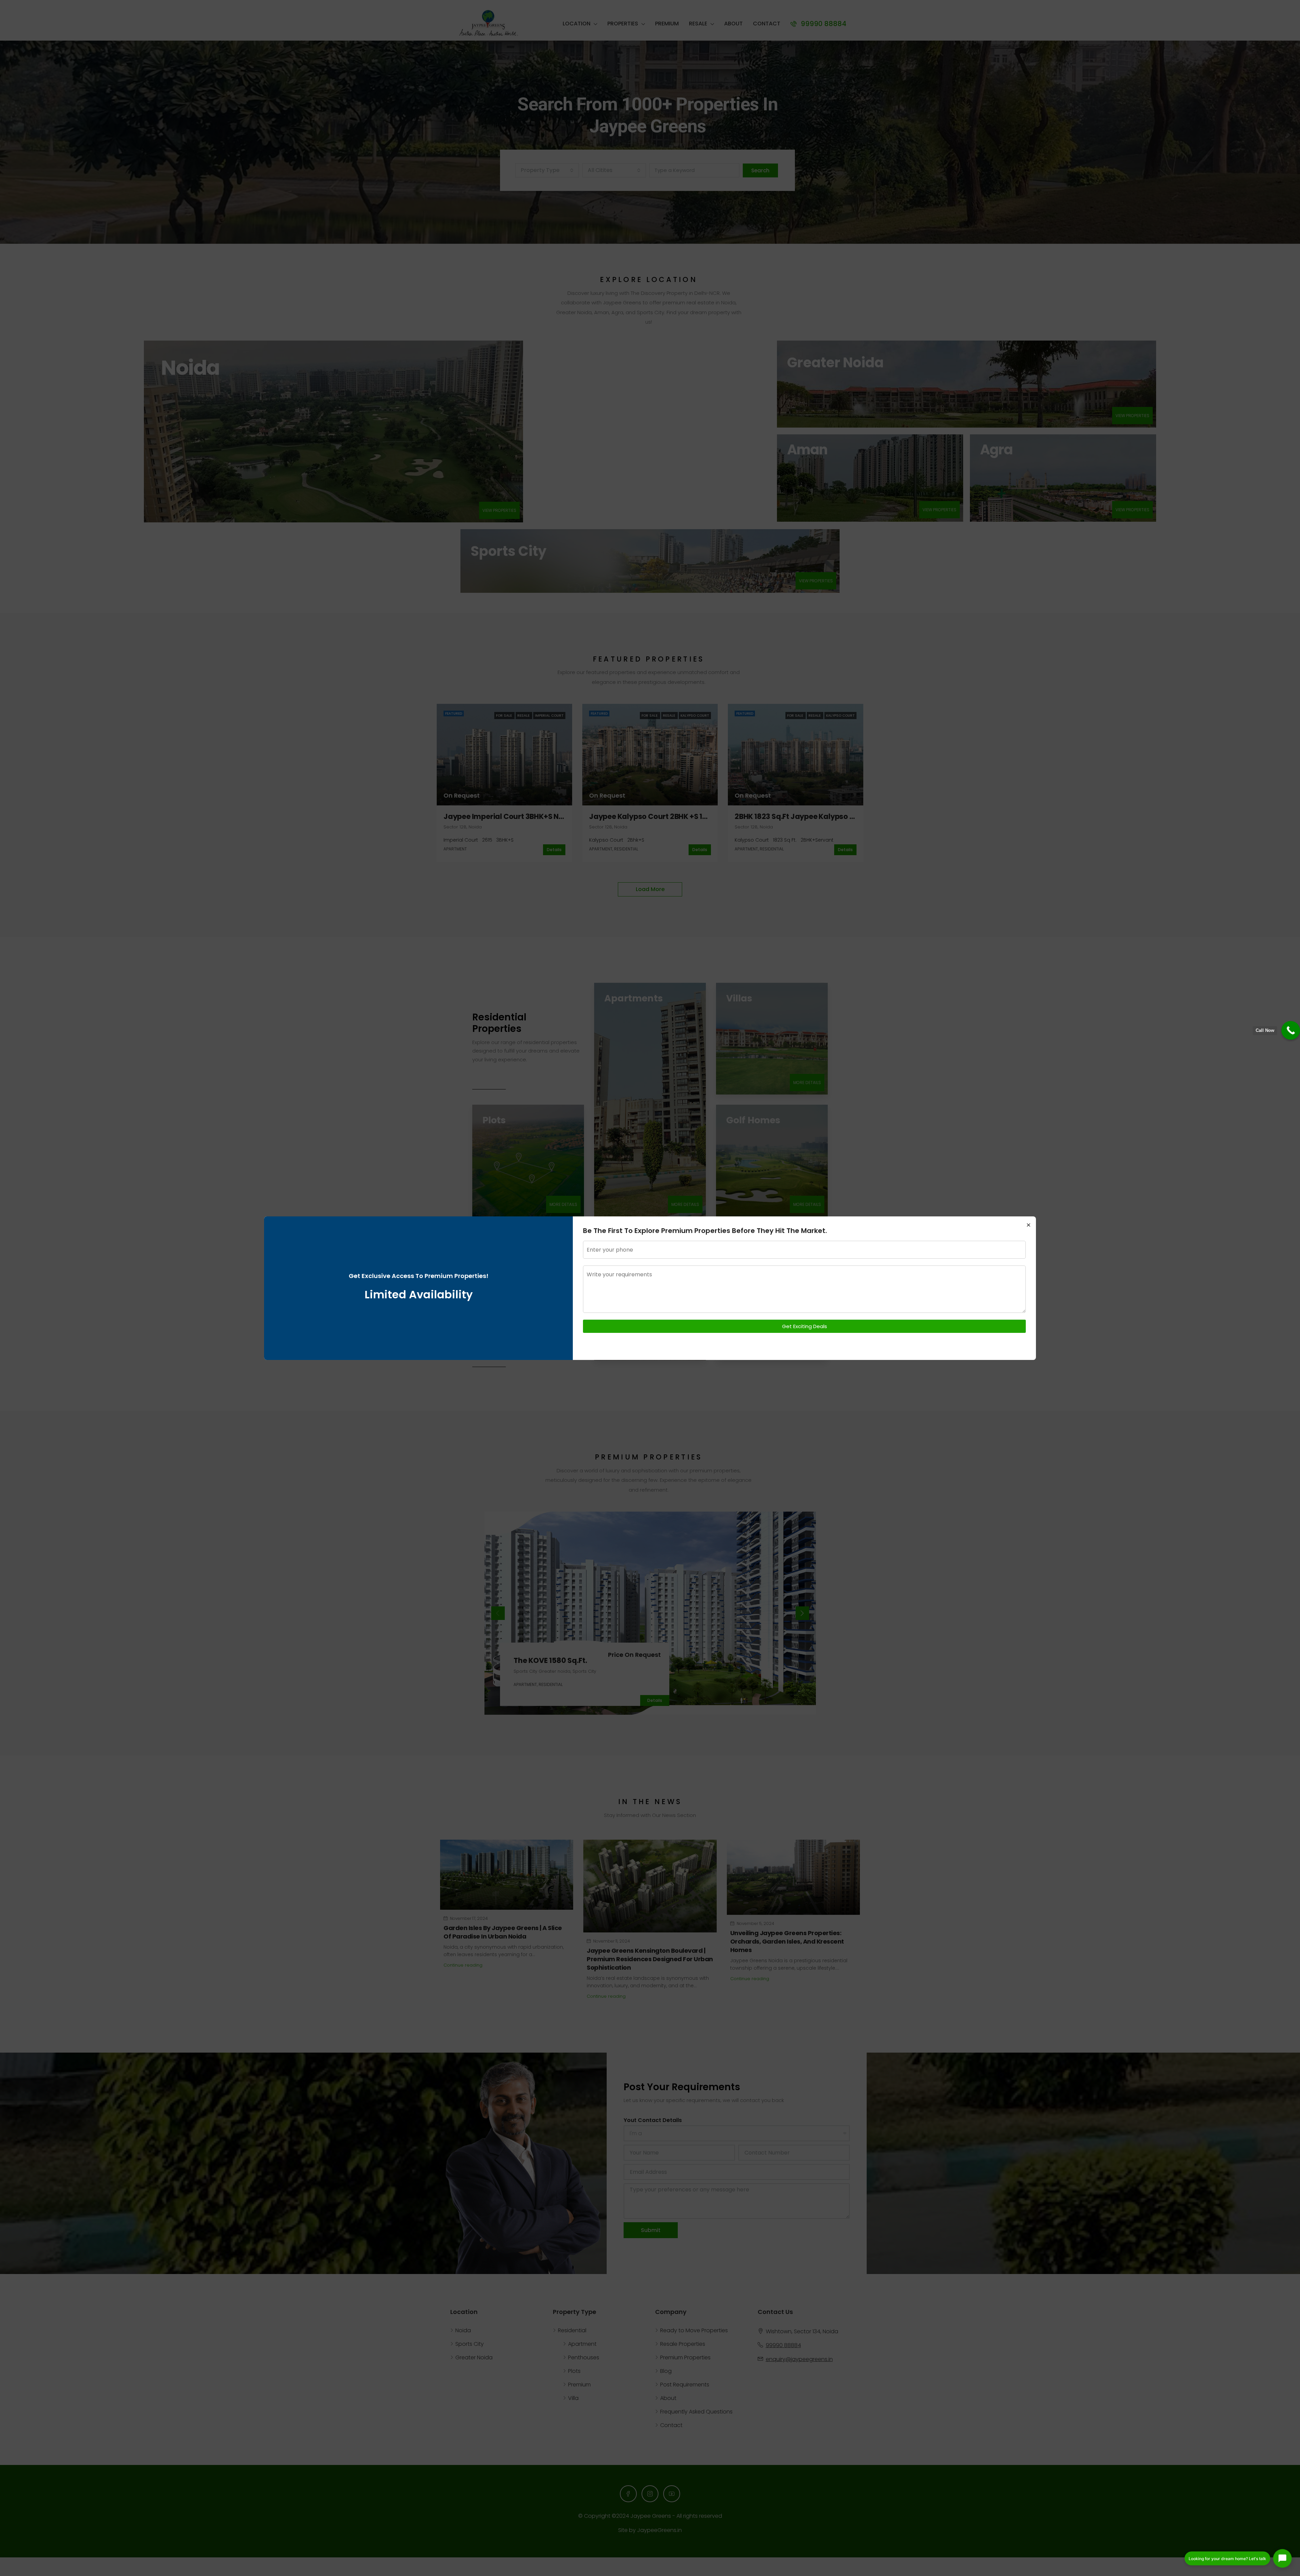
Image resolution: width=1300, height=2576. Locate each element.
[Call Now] (1291, 1030)
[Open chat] (1282, 2558)
